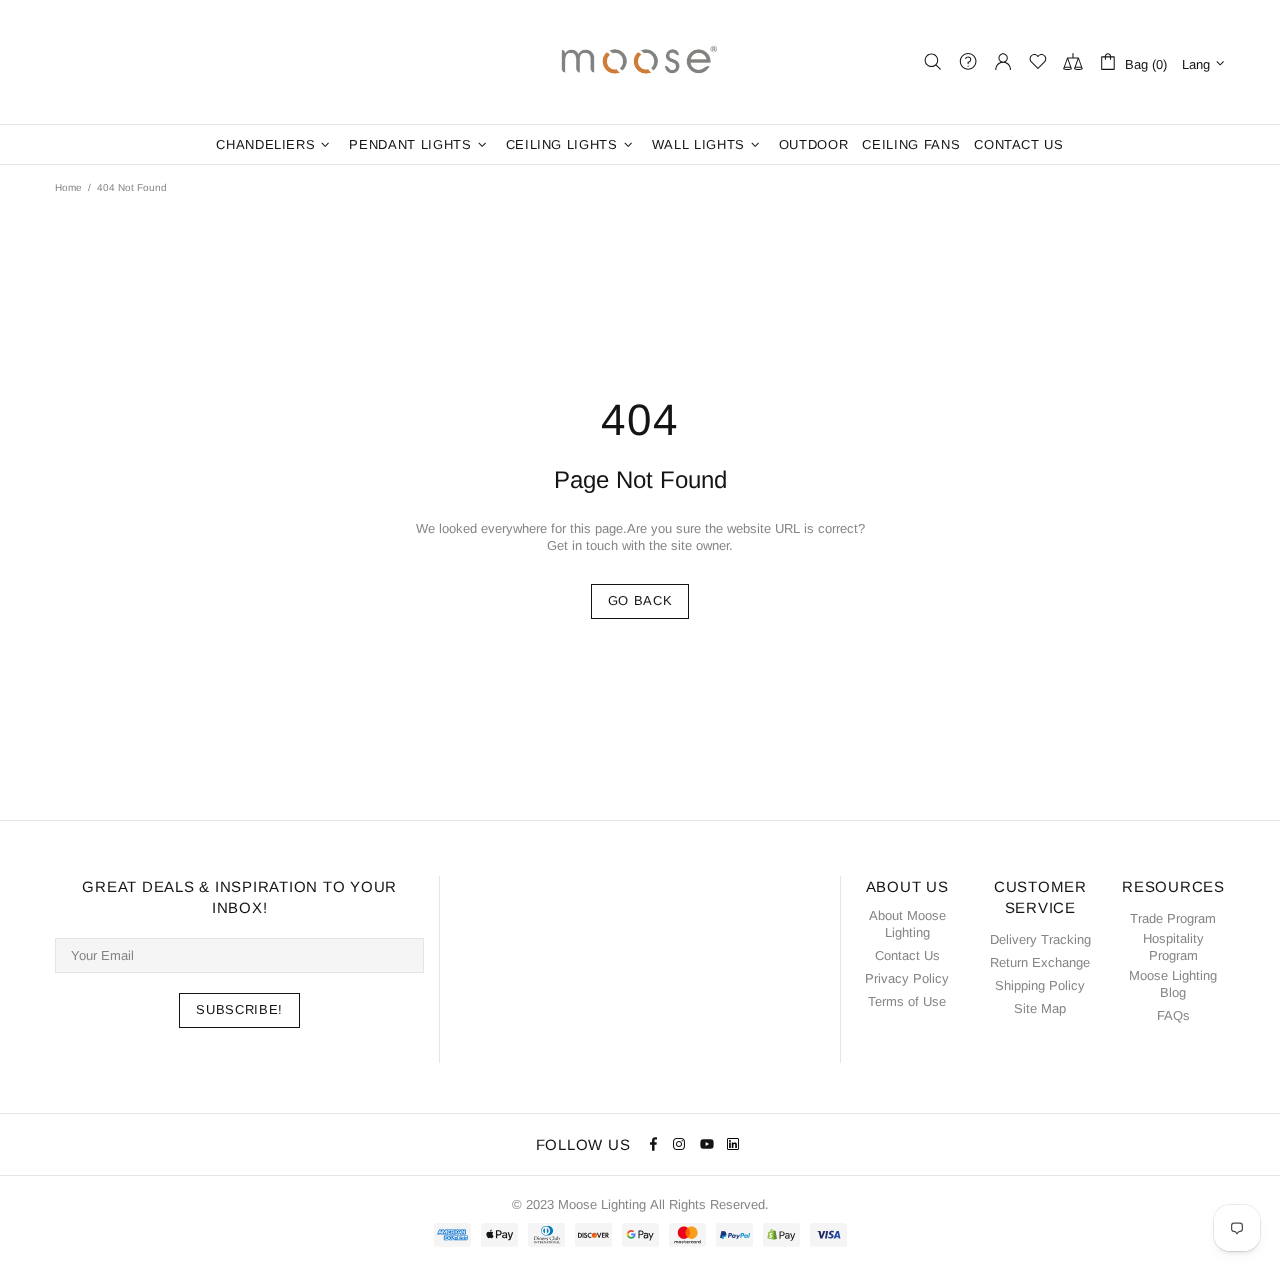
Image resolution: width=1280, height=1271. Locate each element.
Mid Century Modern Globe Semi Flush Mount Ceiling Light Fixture (162, 1199)
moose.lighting (640, 62)
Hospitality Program (1173, 947)
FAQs (1173, 1015)
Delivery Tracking (1040, 939)
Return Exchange (1040, 962)
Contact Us (907, 955)
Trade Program (1173, 918)
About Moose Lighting (907, 924)
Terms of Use (907, 1001)
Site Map (1040, 1008)
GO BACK (640, 600)
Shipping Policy (1040, 985)
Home (68, 187)
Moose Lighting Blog (1173, 984)
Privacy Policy (907, 978)
